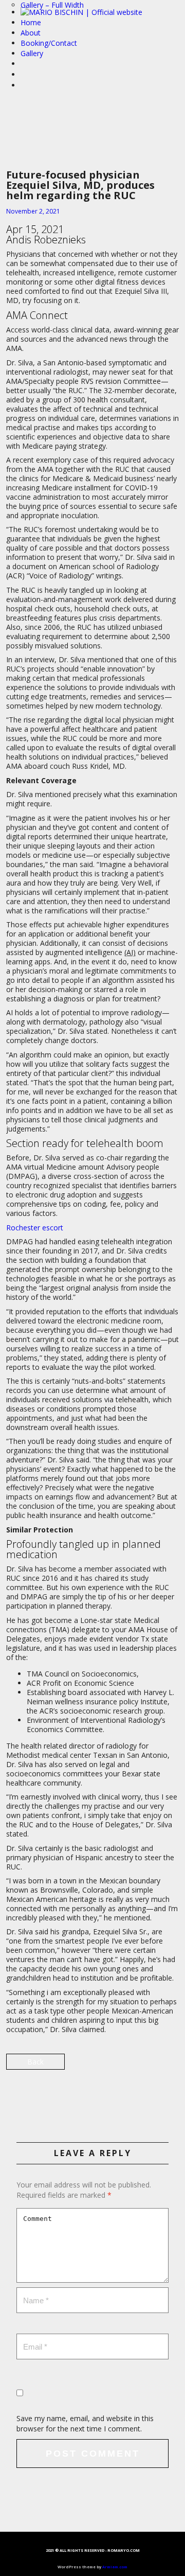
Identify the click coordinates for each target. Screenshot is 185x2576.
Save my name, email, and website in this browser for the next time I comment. (85, 2423)
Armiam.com (115, 2567)
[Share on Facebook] (92, 2096)
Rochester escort (35, 1228)
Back (35, 2062)
